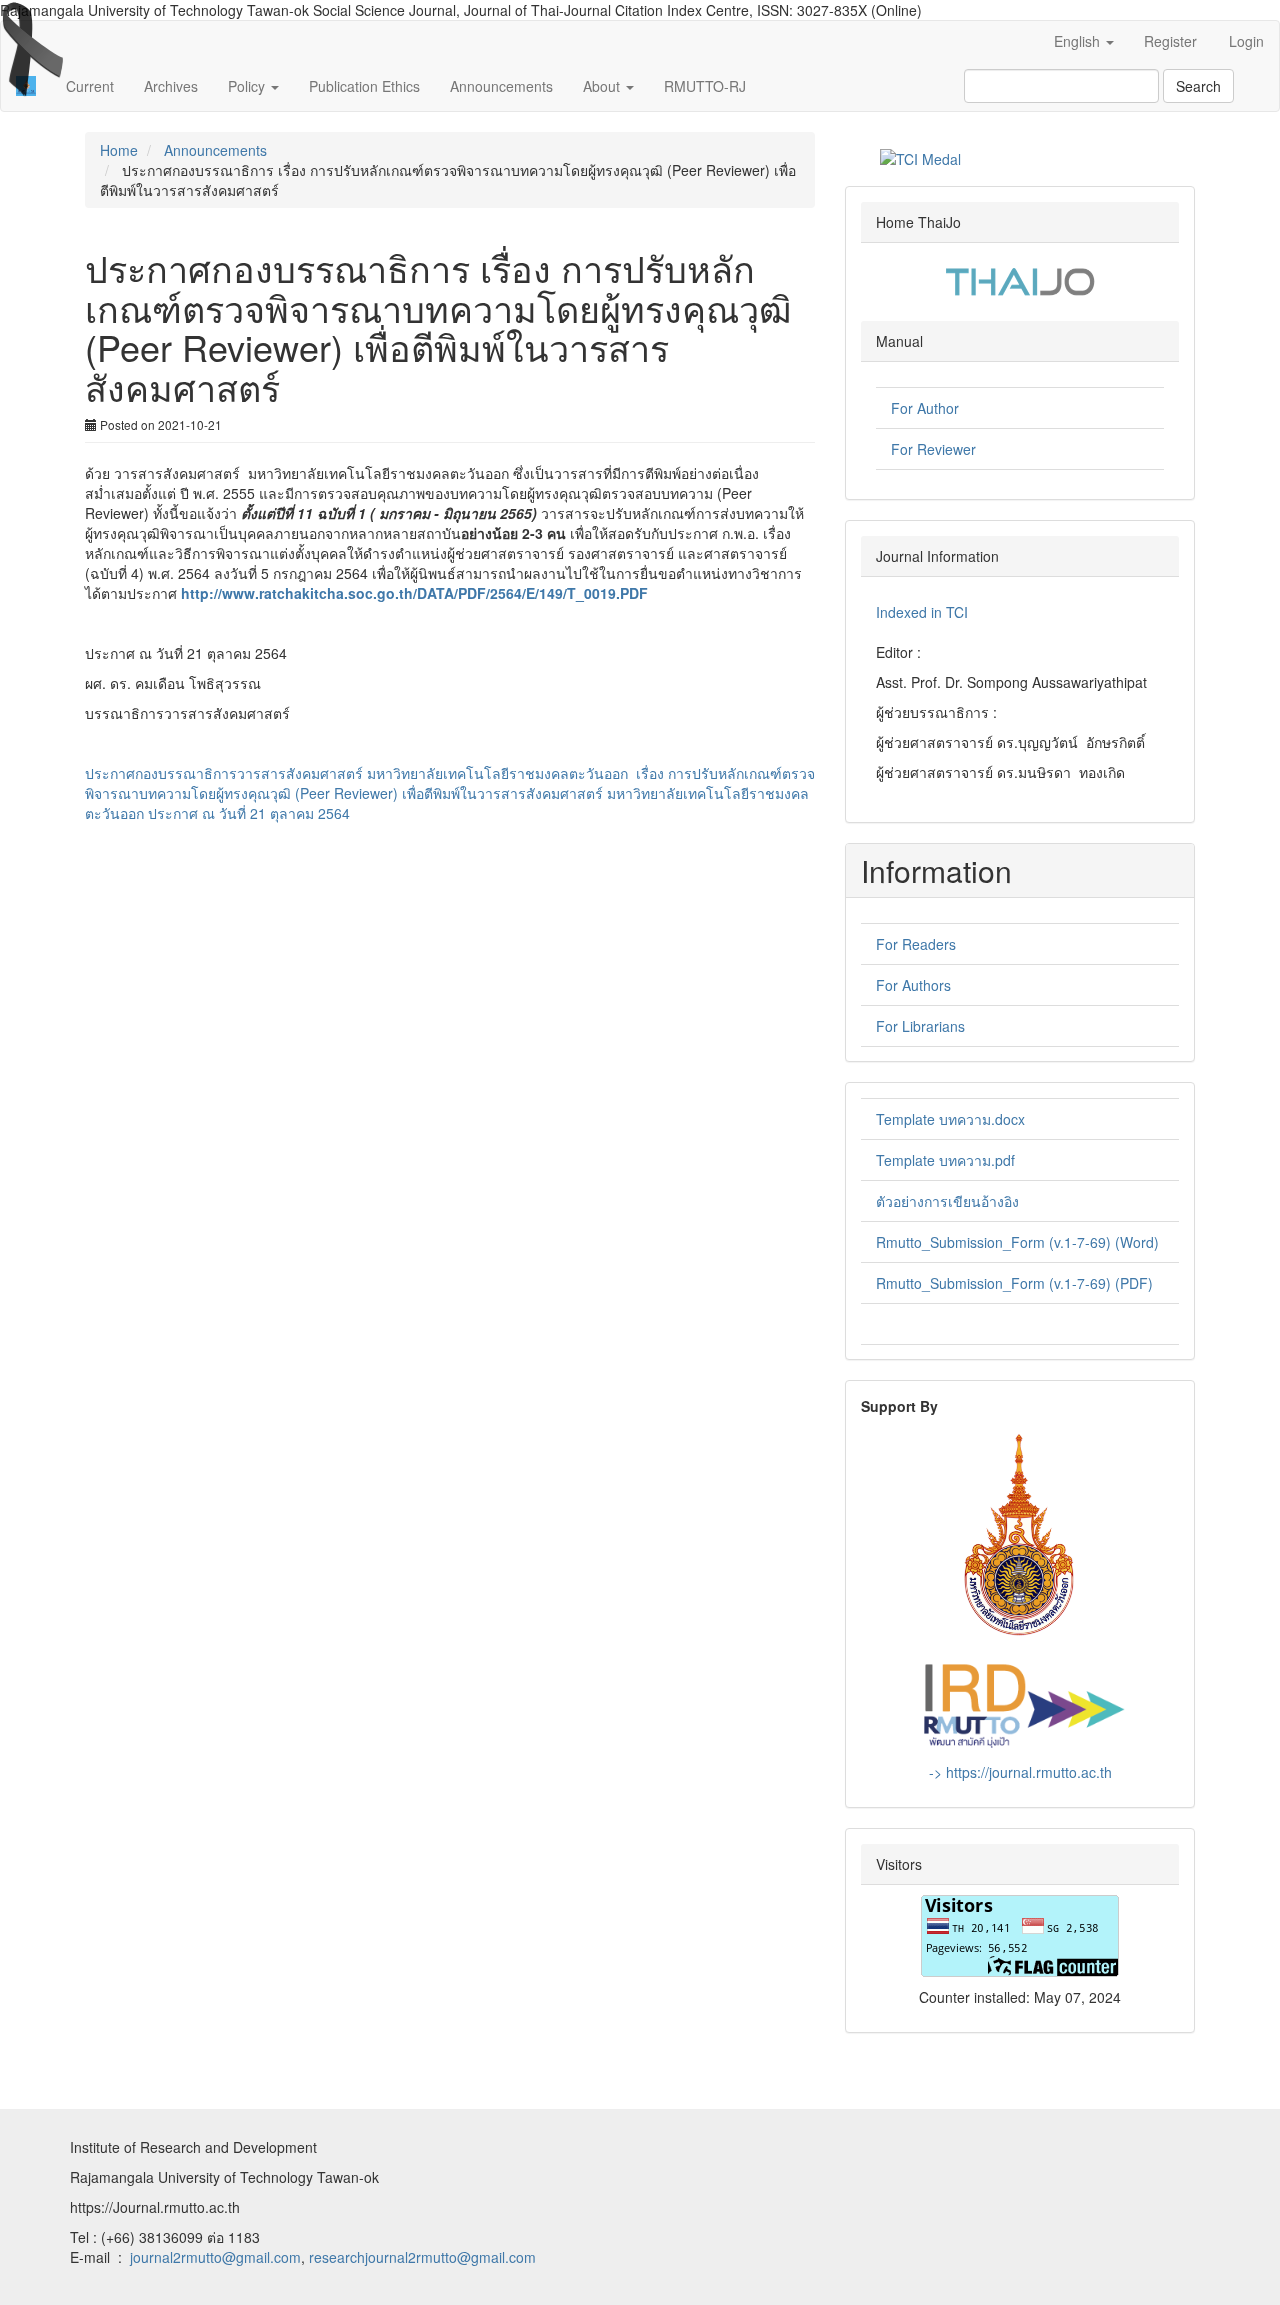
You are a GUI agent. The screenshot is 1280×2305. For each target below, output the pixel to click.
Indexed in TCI (922, 612)
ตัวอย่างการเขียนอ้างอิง (947, 1201)
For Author (925, 408)
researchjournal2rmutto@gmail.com (422, 2257)
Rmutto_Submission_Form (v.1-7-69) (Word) (1017, 1242)
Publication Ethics (364, 86)
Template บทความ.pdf (945, 1160)
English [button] (1079, 41)
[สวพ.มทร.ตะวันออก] (1020, 1702)
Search (1198, 86)
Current (90, 86)
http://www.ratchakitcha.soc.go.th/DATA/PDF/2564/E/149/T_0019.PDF (414, 593)
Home (119, 150)
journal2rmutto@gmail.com (215, 2257)
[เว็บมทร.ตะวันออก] (1020, 1534)
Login (1246, 41)
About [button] (603, 86)
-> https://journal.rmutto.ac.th (1020, 1772)
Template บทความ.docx (950, 1119)
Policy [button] (248, 86)
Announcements (501, 86)
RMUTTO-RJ (705, 86)
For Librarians (920, 1026)
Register (1170, 41)
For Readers (916, 944)
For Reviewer (933, 449)
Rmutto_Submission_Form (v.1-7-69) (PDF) (1014, 1283)
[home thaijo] (1020, 279)
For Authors (913, 985)
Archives (171, 86)
